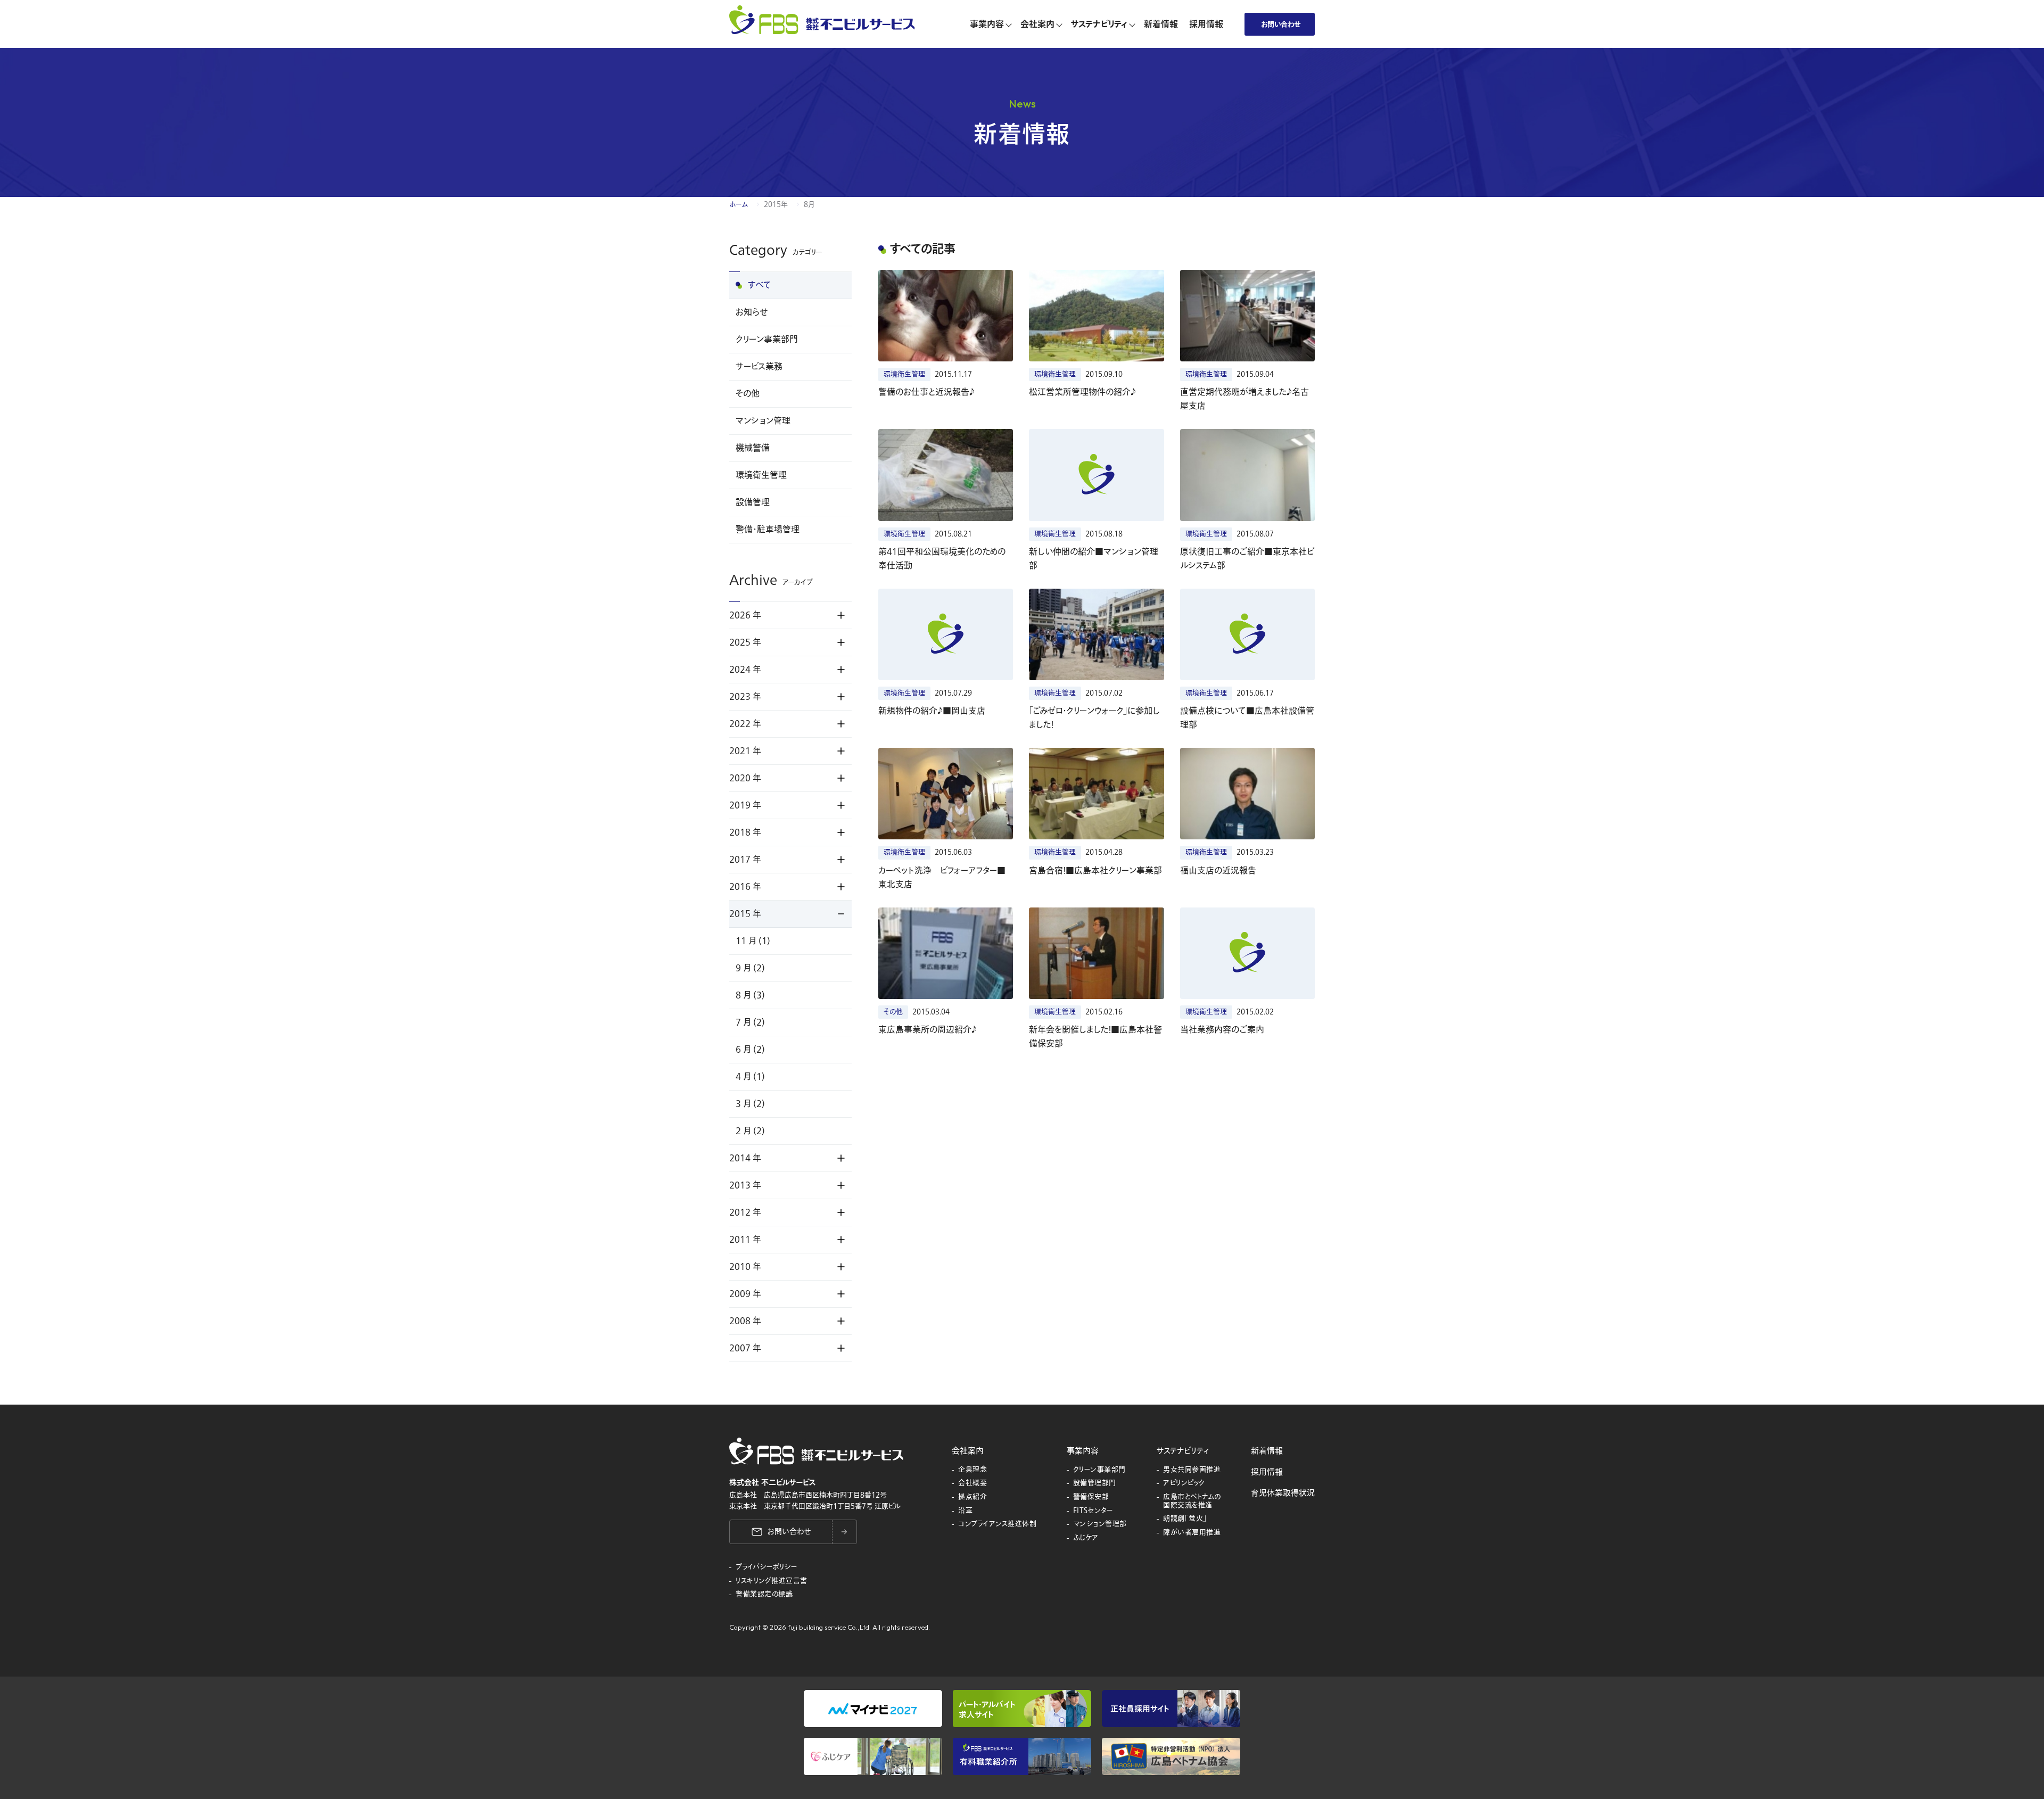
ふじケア (1086, 1538)
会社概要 (972, 1483)
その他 (748, 394)
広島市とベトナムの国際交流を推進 (1192, 1501)
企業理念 (972, 1470)
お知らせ (752, 312)
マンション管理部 (1100, 1524)
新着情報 (1267, 1451)
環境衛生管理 (761, 475)
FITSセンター (1093, 1511)
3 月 (750, 1104)
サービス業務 (759, 367)
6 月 (750, 1050)
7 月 (750, 1022)
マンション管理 (763, 421)
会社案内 (968, 1451)
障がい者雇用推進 (1192, 1533)
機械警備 (753, 448)
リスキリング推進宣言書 (772, 1581)
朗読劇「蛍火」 (1185, 1519)
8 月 (750, 995)
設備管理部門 (1095, 1483)
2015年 (776, 204)
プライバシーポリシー (767, 1567)
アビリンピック (1184, 1483)
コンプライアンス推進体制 (997, 1524)
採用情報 (1267, 1472)
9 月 (750, 968)
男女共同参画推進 (1192, 1470)
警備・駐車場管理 (768, 530)
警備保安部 (1091, 1497)
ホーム (739, 204)
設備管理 (753, 502)
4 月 (750, 1077)
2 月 (750, 1131)
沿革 (965, 1511)
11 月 (753, 941)
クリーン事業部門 (767, 340)
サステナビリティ (1183, 1451)
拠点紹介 (972, 1497)
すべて (760, 285)
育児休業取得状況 (1283, 1493)
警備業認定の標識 (764, 1595)
